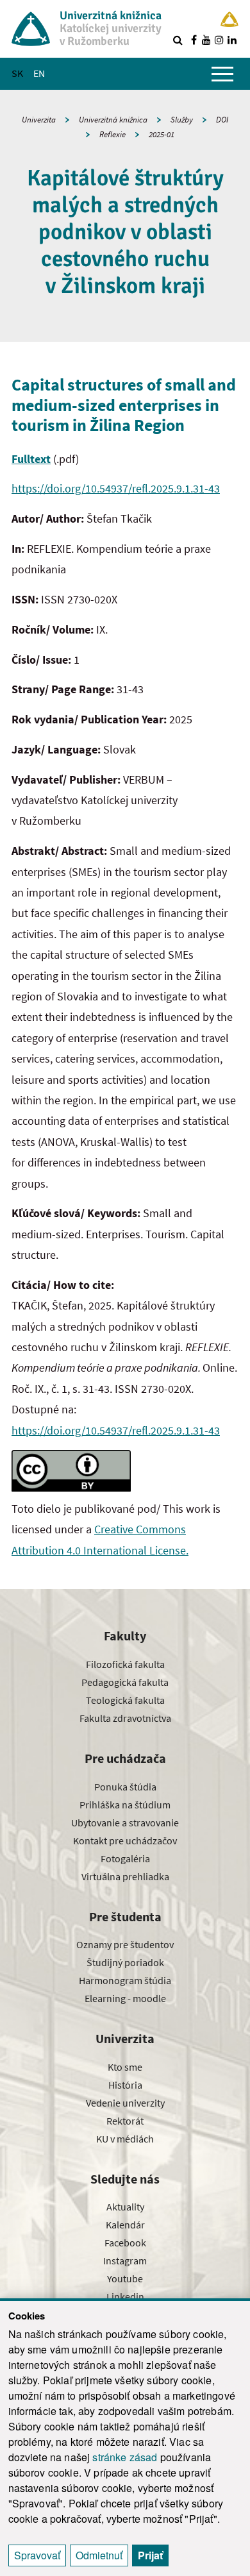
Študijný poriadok (125, 1962)
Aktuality (125, 2207)
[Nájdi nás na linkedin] (232, 40)
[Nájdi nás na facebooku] (194, 40)
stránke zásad (125, 2457)
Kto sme (125, 2067)
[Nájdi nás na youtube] (206, 40)
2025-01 (162, 134)
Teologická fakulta (125, 1700)
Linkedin (125, 2296)
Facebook (125, 2243)
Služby (182, 120)
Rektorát (125, 2121)
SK (17, 73)
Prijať (150, 2555)
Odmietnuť (99, 2555)
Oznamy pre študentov (125, 1944)
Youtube (125, 2278)
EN (39, 73)
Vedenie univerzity (125, 2103)
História (125, 2085)
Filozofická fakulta (125, 1664)
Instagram (125, 2260)
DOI (222, 120)
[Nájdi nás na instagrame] (219, 40)
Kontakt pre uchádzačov (125, 1840)
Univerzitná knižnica (113, 120)
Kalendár (125, 2225)
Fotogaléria (125, 1858)
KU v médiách (125, 2139)
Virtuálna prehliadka (125, 1876)
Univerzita (39, 120)
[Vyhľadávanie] (178, 40)
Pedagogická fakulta (125, 1682)
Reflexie (113, 134)
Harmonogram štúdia (125, 1980)
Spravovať (37, 2555)
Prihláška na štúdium (125, 1805)
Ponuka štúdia (125, 1787)
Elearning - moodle (125, 1998)
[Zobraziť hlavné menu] (222, 74)
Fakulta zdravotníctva (125, 1718)
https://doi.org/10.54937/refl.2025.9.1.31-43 (116, 488)
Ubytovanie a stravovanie (125, 1823)
